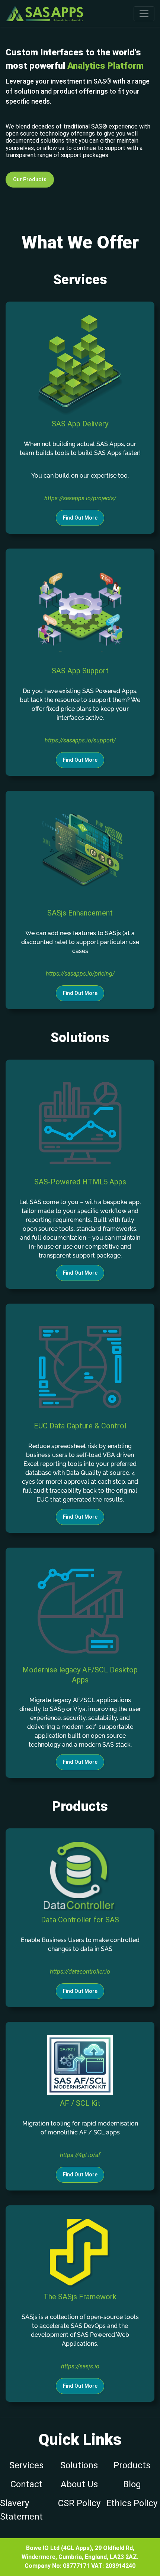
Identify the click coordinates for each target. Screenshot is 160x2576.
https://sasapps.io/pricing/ (80, 974)
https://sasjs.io (80, 2366)
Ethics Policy (132, 2503)
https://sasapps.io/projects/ (80, 498)
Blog (132, 2484)
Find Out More (80, 518)
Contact (26, 2484)
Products (132, 2465)
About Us (79, 2484)
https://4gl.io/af (80, 2155)
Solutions (79, 2465)
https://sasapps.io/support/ (80, 740)
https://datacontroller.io (80, 1972)
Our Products (30, 179)
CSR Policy (79, 2503)
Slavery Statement (21, 2510)
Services (26, 2465)
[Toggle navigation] (144, 14)
